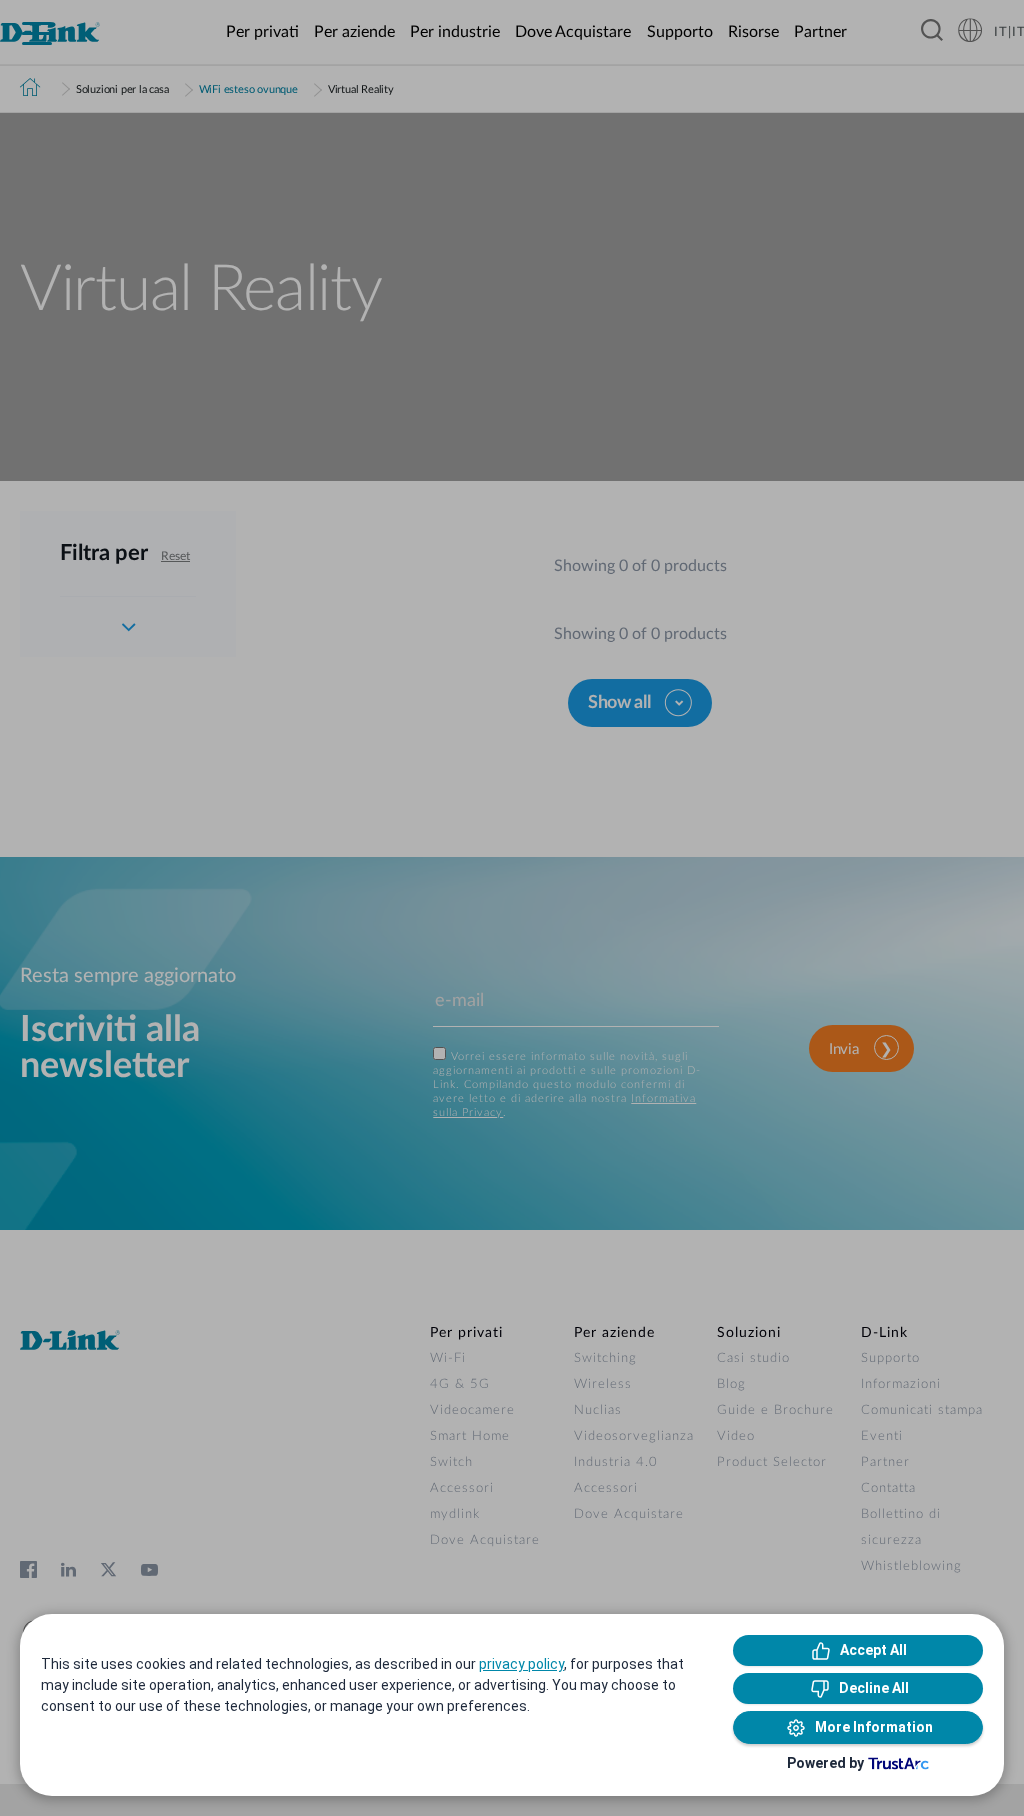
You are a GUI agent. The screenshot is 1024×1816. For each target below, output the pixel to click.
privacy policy (521, 1664)
